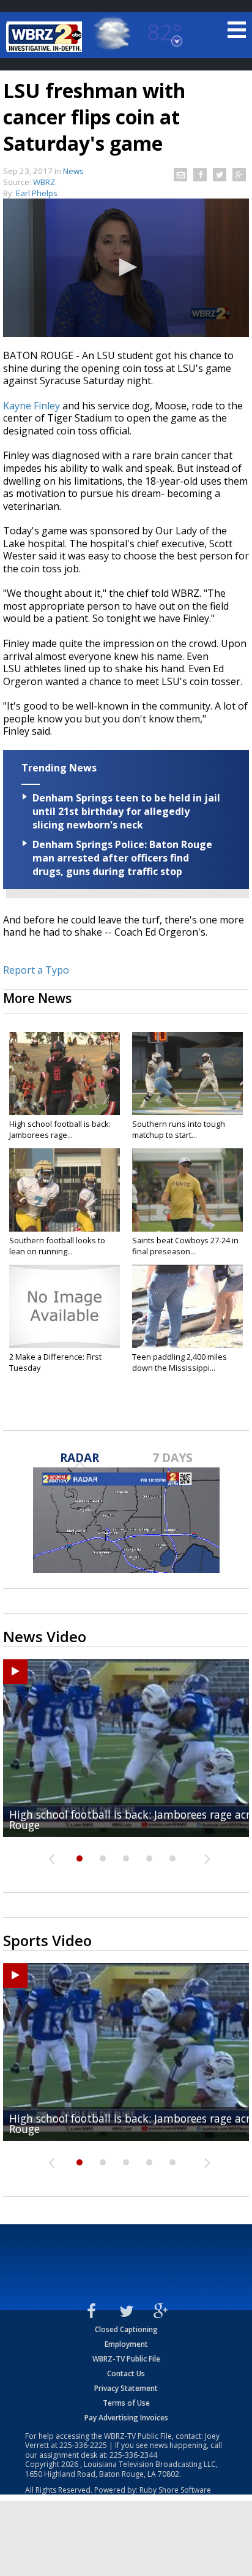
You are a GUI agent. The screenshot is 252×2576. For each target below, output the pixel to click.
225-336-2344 (133, 2455)
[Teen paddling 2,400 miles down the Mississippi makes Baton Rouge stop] (187, 1306)
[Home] (46, 37)
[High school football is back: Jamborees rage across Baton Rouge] (65, 1074)
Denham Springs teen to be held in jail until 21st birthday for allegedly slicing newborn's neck (126, 811)
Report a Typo (36, 970)
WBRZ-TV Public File (126, 2359)
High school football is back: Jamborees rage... (60, 1129)
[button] (126, 267)
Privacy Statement (126, 2388)
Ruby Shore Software (175, 2490)
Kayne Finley (31, 406)
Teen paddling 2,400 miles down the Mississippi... (180, 1362)
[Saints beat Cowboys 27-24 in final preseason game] (187, 1190)
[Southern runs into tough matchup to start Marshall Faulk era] (187, 1074)
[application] (126, 268)
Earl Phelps (37, 193)
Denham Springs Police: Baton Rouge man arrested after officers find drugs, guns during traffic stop (122, 858)
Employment (126, 2344)
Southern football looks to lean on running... (57, 1246)
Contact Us (126, 2373)
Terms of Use (126, 2403)
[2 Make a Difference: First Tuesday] (65, 1306)
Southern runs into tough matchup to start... (179, 1129)
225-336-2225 (83, 2445)
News (73, 171)
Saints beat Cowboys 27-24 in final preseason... (185, 1246)
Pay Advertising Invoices (126, 2418)
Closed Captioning (126, 2329)
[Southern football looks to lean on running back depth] (65, 1190)
